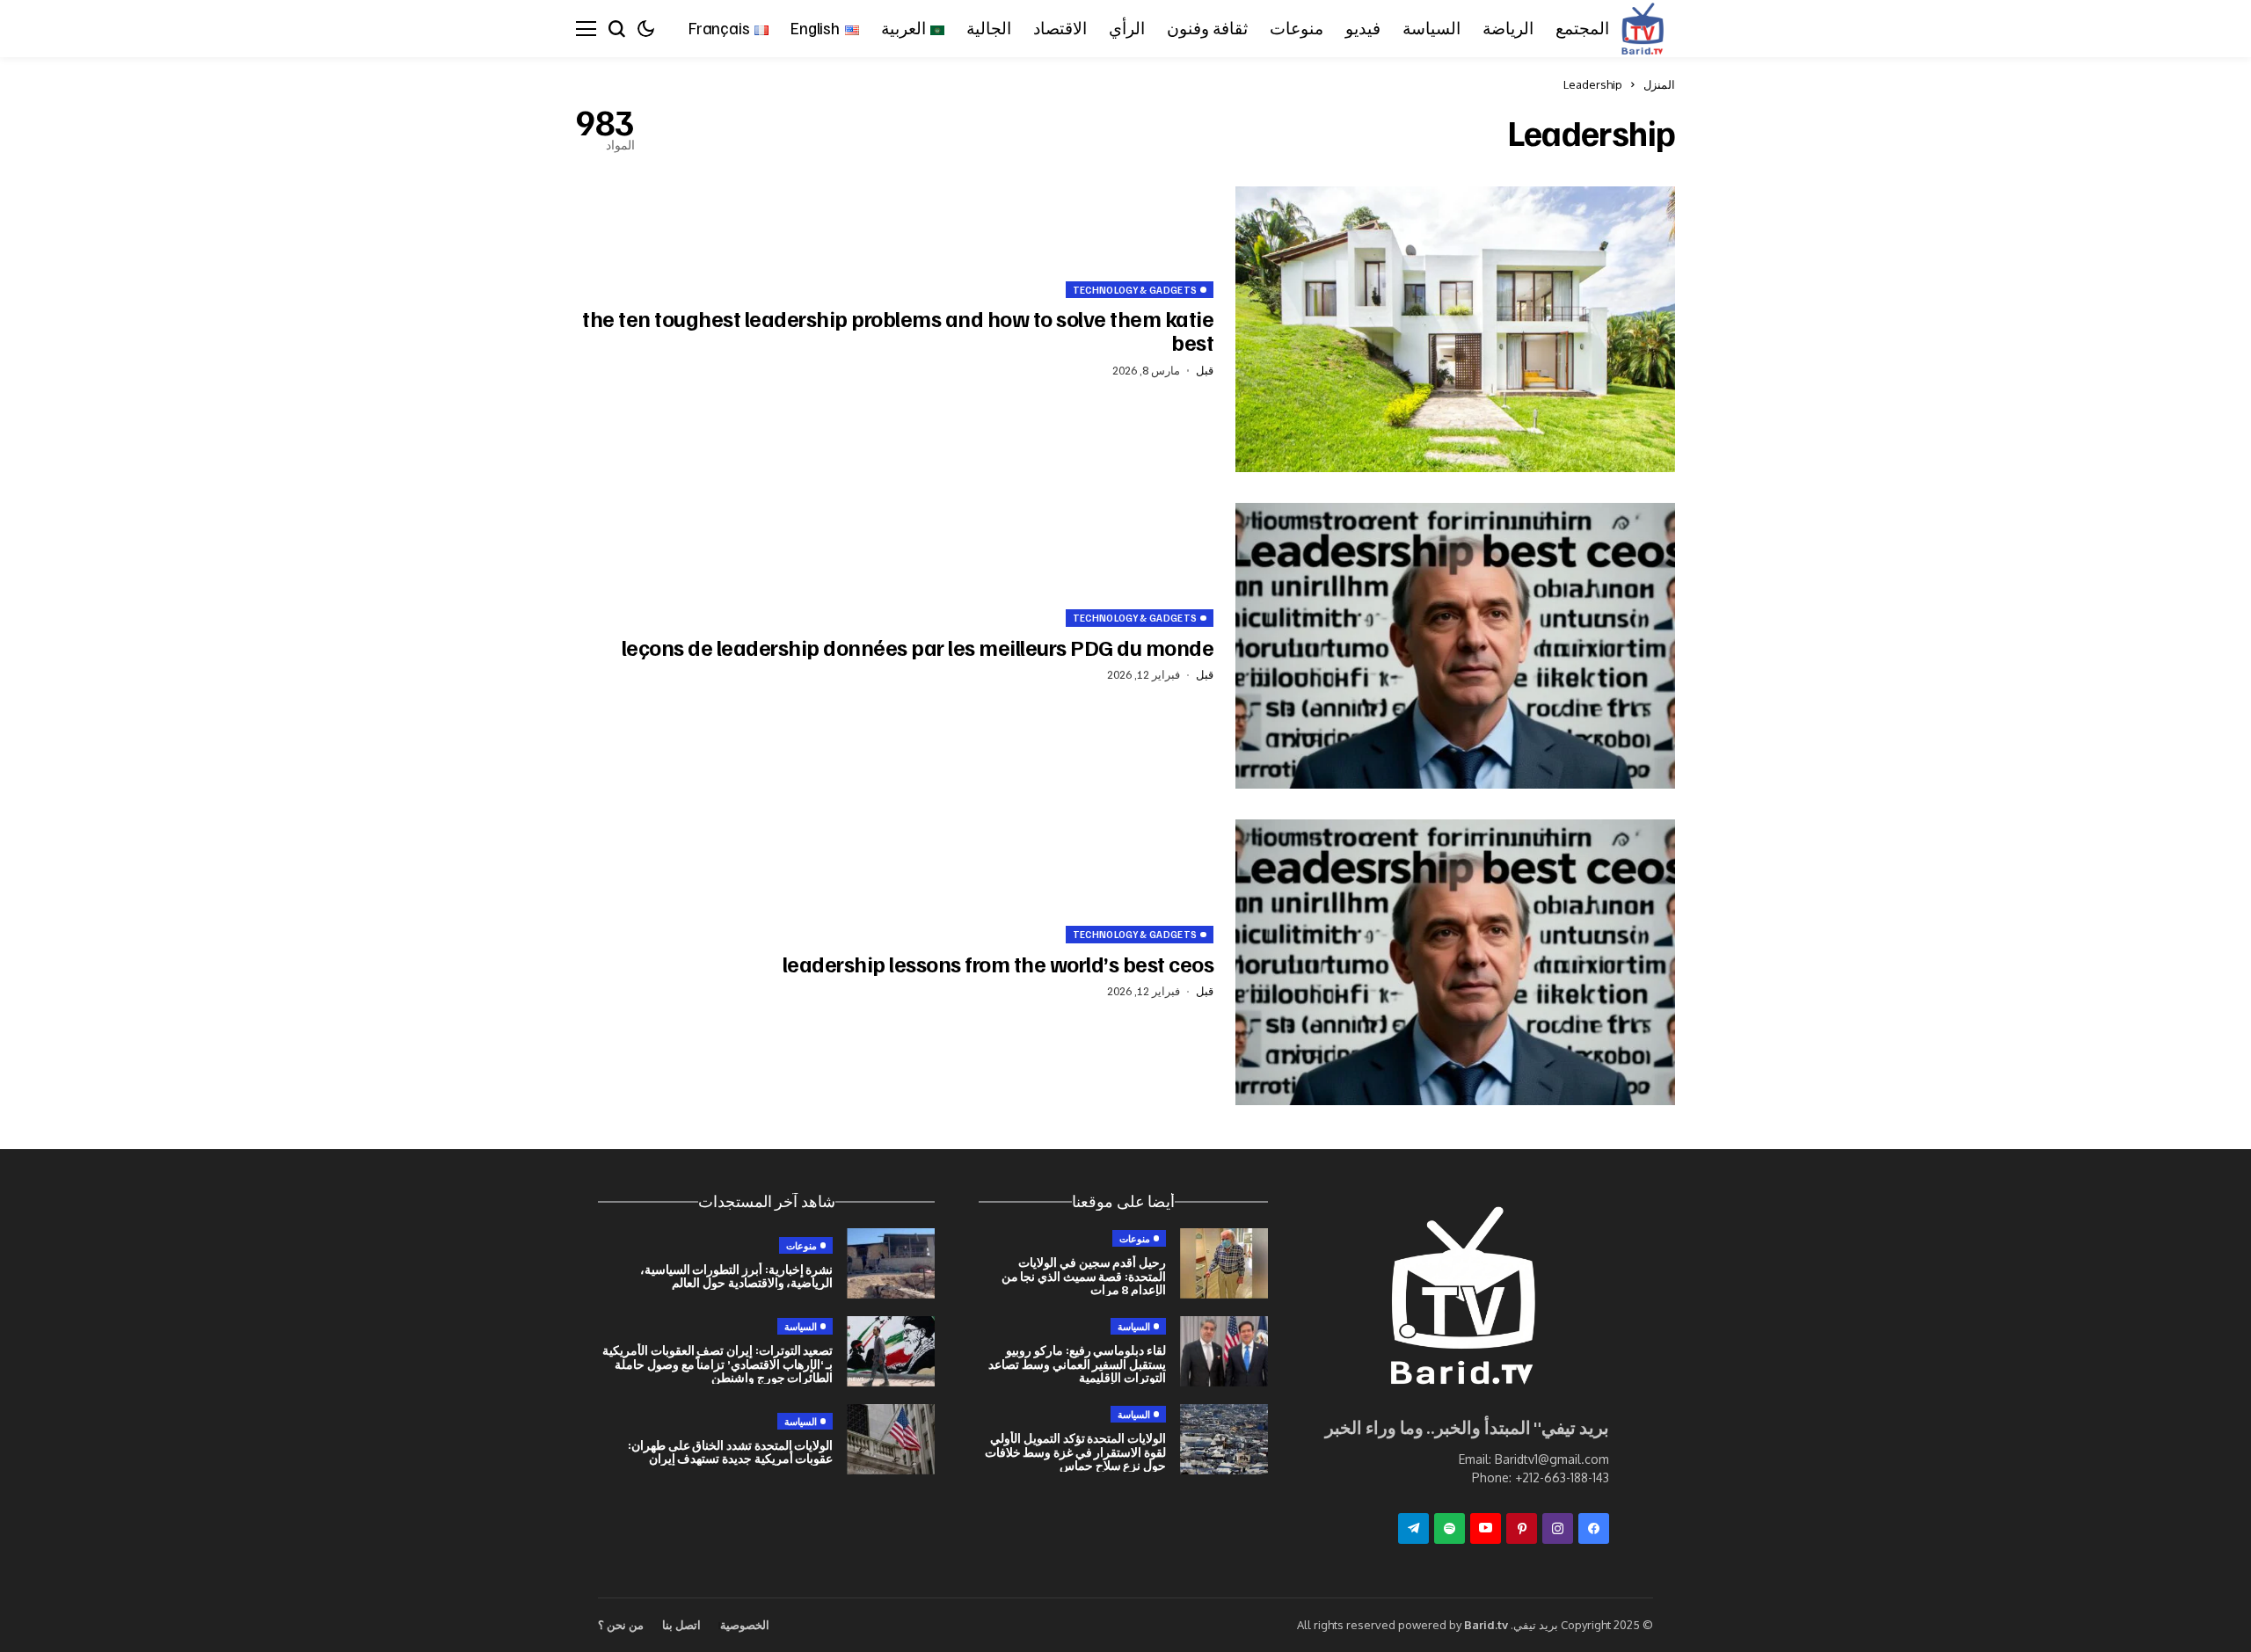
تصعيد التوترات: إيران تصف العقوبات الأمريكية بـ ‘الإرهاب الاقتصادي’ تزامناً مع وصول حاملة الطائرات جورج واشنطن (718, 1364)
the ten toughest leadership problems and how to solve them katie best (898, 331)
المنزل (1659, 84)
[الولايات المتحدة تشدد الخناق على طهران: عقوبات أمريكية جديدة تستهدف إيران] (891, 1439)
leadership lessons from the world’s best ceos (998, 964)
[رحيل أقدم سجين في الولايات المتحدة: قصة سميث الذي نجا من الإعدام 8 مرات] (1224, 1263)
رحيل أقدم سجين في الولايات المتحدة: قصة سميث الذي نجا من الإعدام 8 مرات (1084, 1276)
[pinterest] (1522, 1528)
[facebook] (1594, 1528)
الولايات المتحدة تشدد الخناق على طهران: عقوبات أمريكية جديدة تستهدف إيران (731, 1452)
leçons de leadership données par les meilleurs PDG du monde (918, 647)
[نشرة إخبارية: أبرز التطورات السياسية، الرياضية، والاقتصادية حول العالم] (891, 1263)
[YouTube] (1486, 1528)
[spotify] (1450, 1528)
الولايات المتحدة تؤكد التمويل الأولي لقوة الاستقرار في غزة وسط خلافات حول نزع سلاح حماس (1076, 1452)
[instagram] (1558, 1528)
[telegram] (1413, 1528)
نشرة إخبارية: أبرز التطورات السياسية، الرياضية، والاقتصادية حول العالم (737, 1276)
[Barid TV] (1461, 1301)
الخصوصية (745, 1625)
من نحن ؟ (621, 1625)
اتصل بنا (681, 1625)
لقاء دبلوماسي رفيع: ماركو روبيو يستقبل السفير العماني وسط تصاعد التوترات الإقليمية (1077, 1364)
